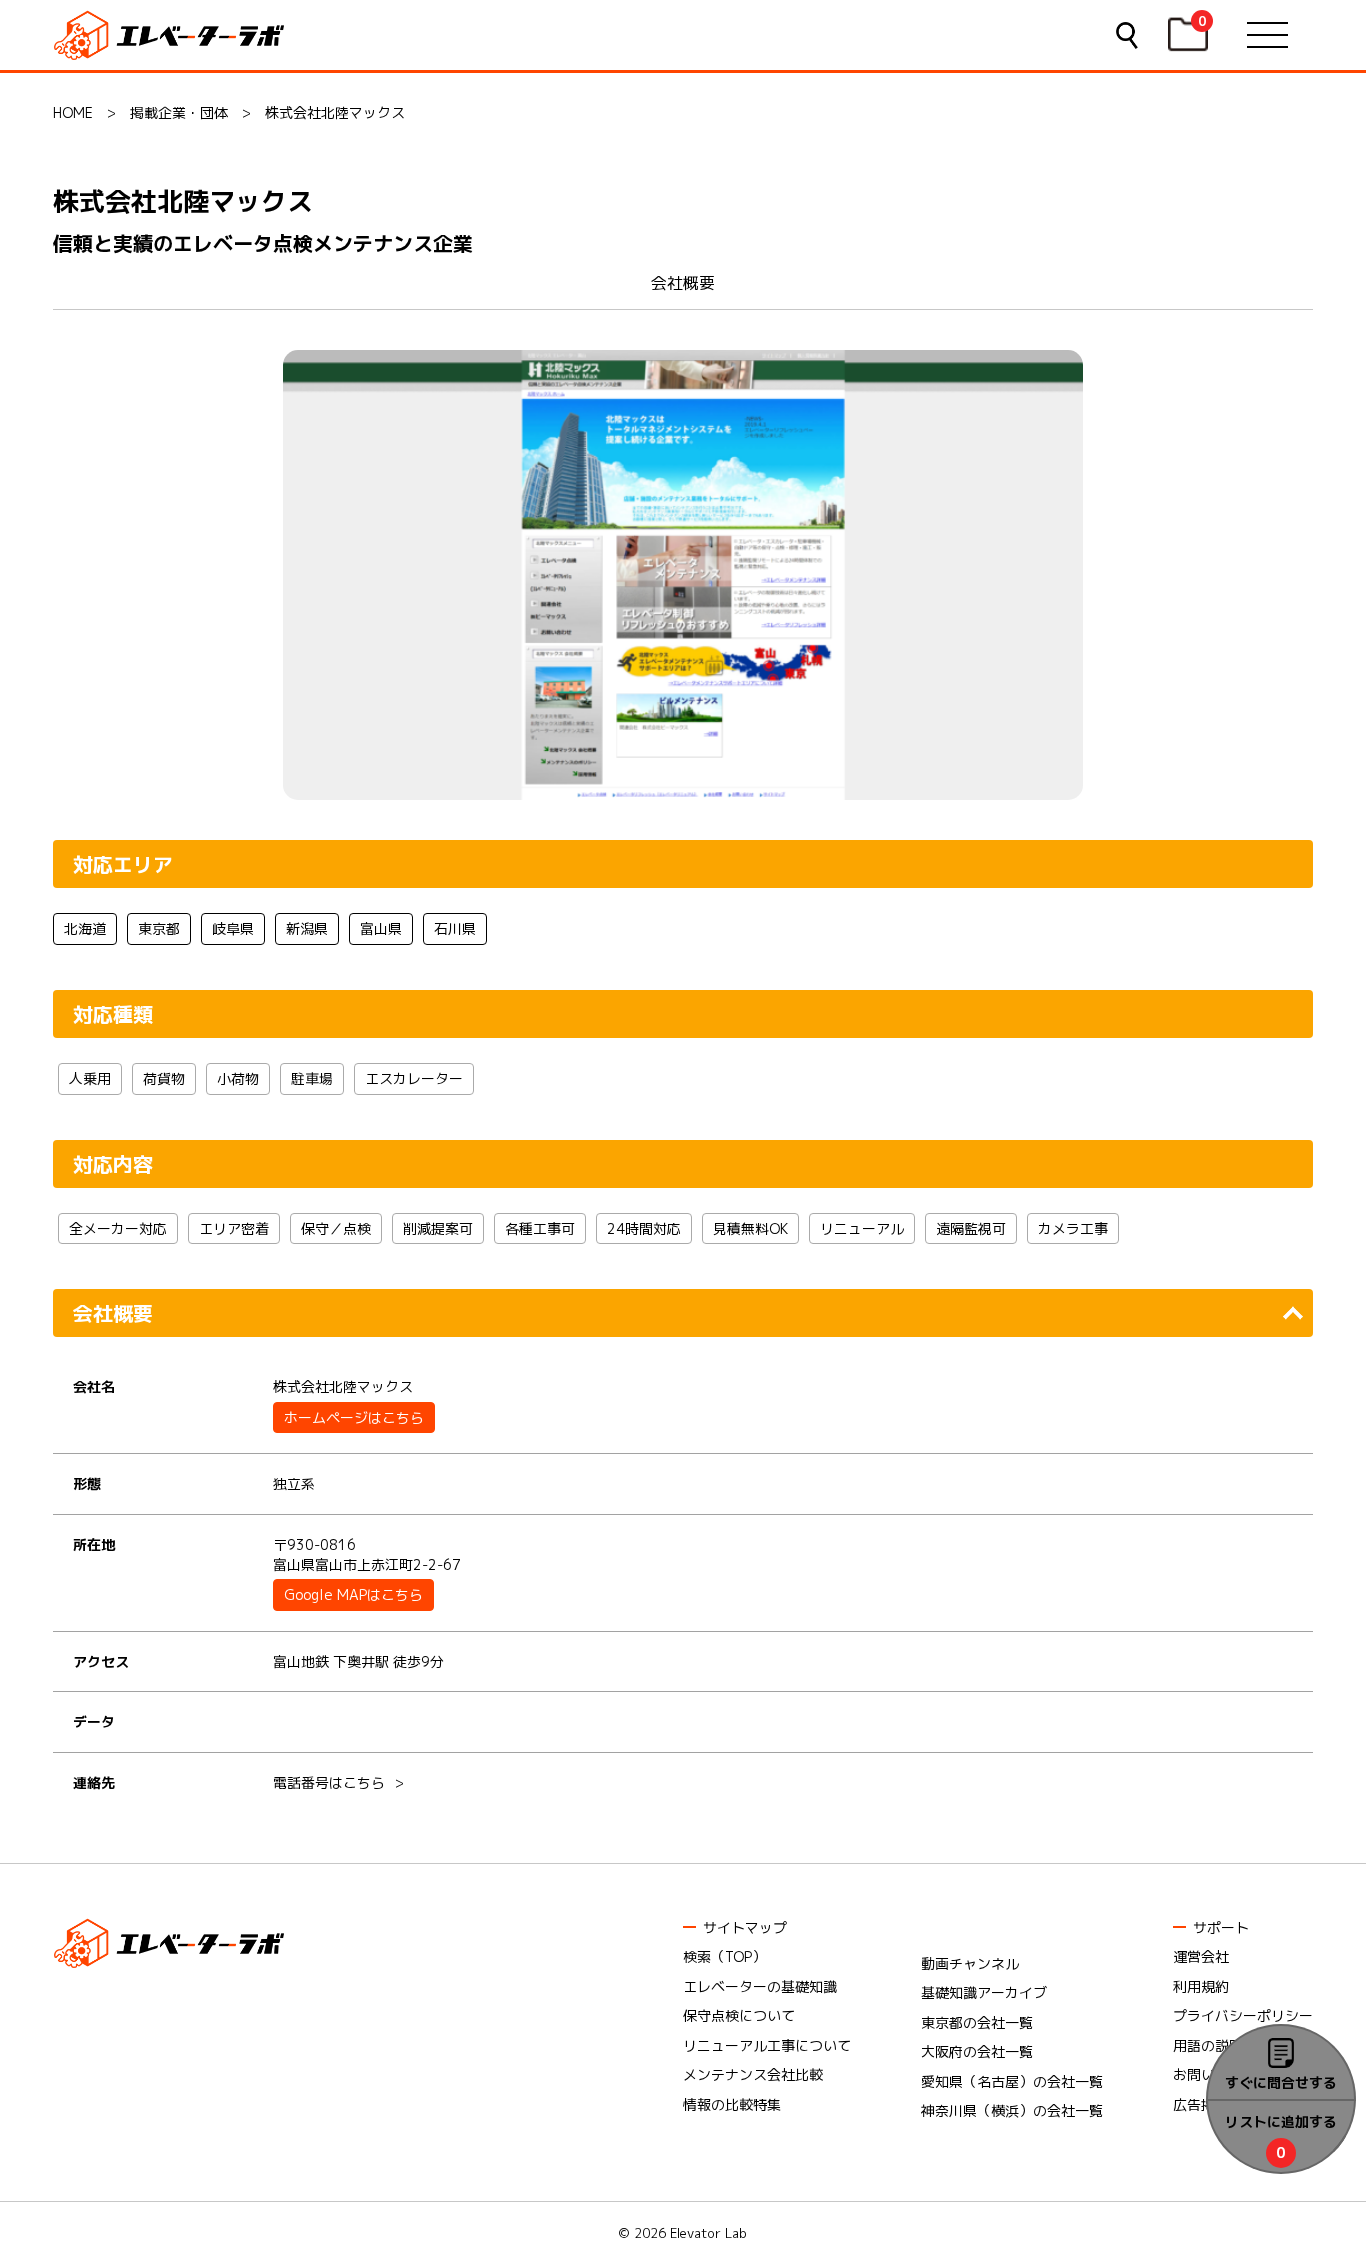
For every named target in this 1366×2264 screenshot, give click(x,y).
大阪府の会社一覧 (977, 2051)
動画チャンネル (970, 1963)
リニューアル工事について (767, 2045)
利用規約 (1201, 1986)
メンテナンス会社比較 (753, 2074)
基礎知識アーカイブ (984, 1992)
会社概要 (683, 283)
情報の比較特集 (732, 2104)
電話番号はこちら (329, 1782)
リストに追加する (1281, 2121)
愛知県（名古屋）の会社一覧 (1012, 2081)
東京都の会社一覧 (977, 2022)
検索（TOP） (724, 1956)
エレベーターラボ (172, 35)
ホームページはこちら (354, 1417)
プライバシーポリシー (1243, 2015)
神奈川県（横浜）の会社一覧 (1012, 2110)
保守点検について (739, 2015)
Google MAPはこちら (353, 1594)
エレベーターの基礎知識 (760, 1986)
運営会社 (1201, 1956)
